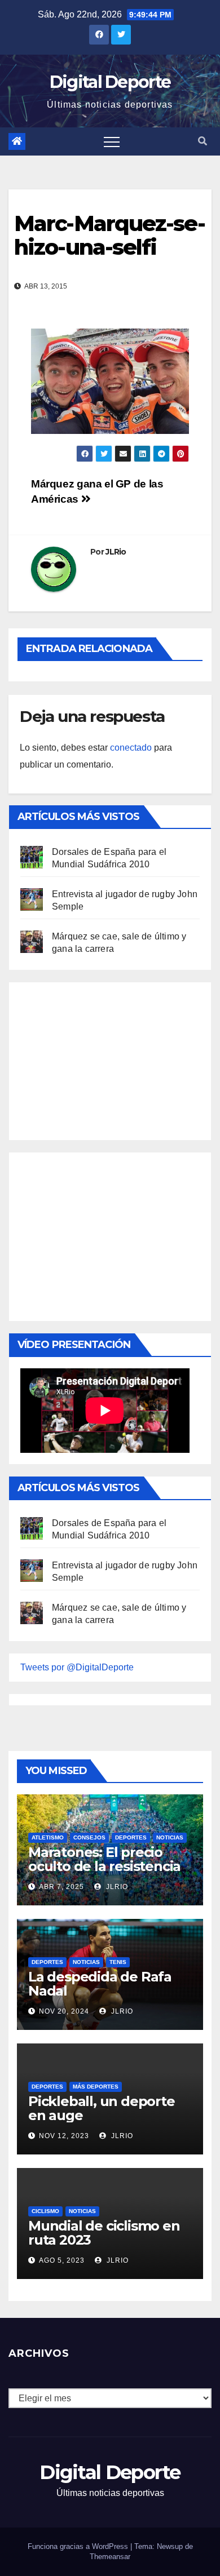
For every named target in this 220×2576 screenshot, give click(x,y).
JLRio (116, 552)
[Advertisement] (105, 1058)
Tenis (118, 1962)
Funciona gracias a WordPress (79, 2546)
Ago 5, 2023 (62, 2260)
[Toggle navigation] (112, 141)
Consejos (89, 1837)
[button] (203, 141)
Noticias (170, 1837)
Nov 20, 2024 (64, 2011)
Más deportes (96, 2087)
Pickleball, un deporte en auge (102, 2108)
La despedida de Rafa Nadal (100, 1984)
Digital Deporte (110, 82)
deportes (131, 1837)
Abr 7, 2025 (61, 1887)
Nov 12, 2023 (64, 2136)
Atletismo (48, 1837)
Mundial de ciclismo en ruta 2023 (104, 2233)
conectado (131, 748)
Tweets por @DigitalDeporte (77, 1667)
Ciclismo (45, 2211)
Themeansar (110, 2557)
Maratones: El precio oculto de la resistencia (104, 1859)
